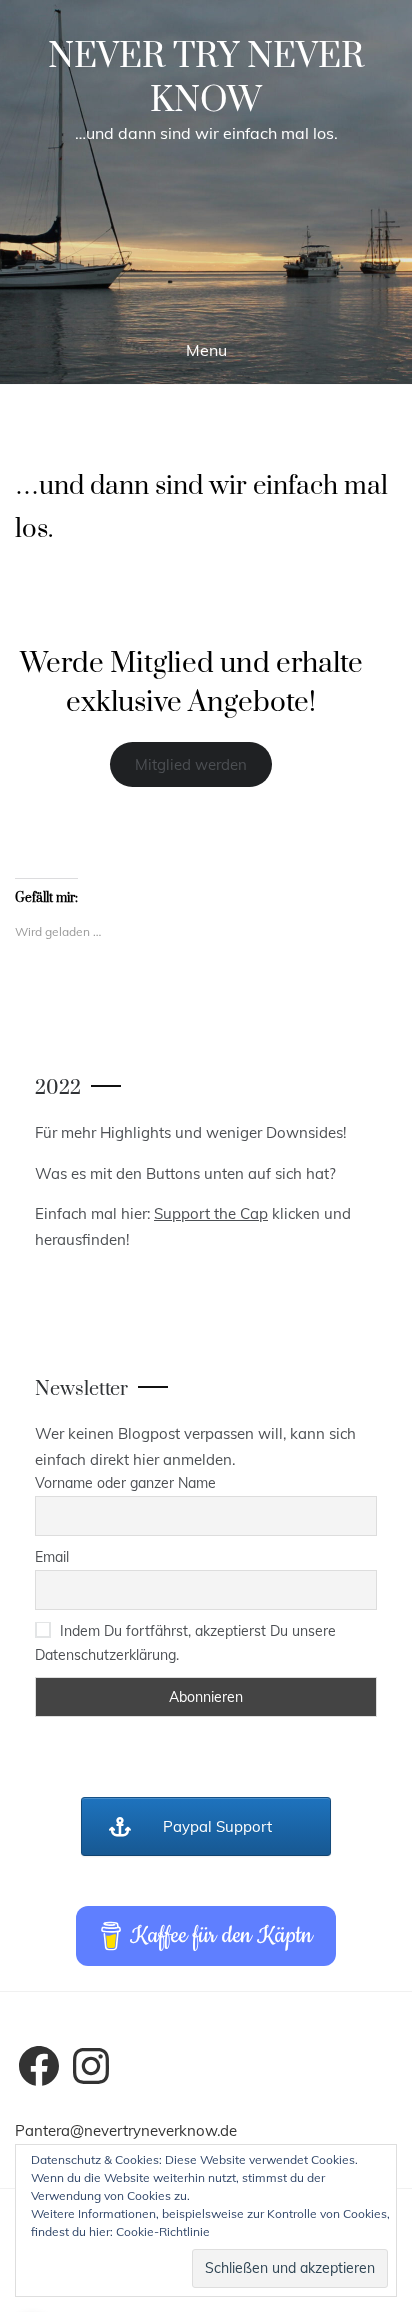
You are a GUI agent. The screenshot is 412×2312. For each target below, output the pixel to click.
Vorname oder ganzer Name (125, 1483)
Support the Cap (211, 1213)
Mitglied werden (191, 764)
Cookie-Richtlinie (163, 2231)
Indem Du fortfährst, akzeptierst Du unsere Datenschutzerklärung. (185, 1643)
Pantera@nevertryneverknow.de (126, 2130)
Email (52, 1557)
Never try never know (206, 79)
